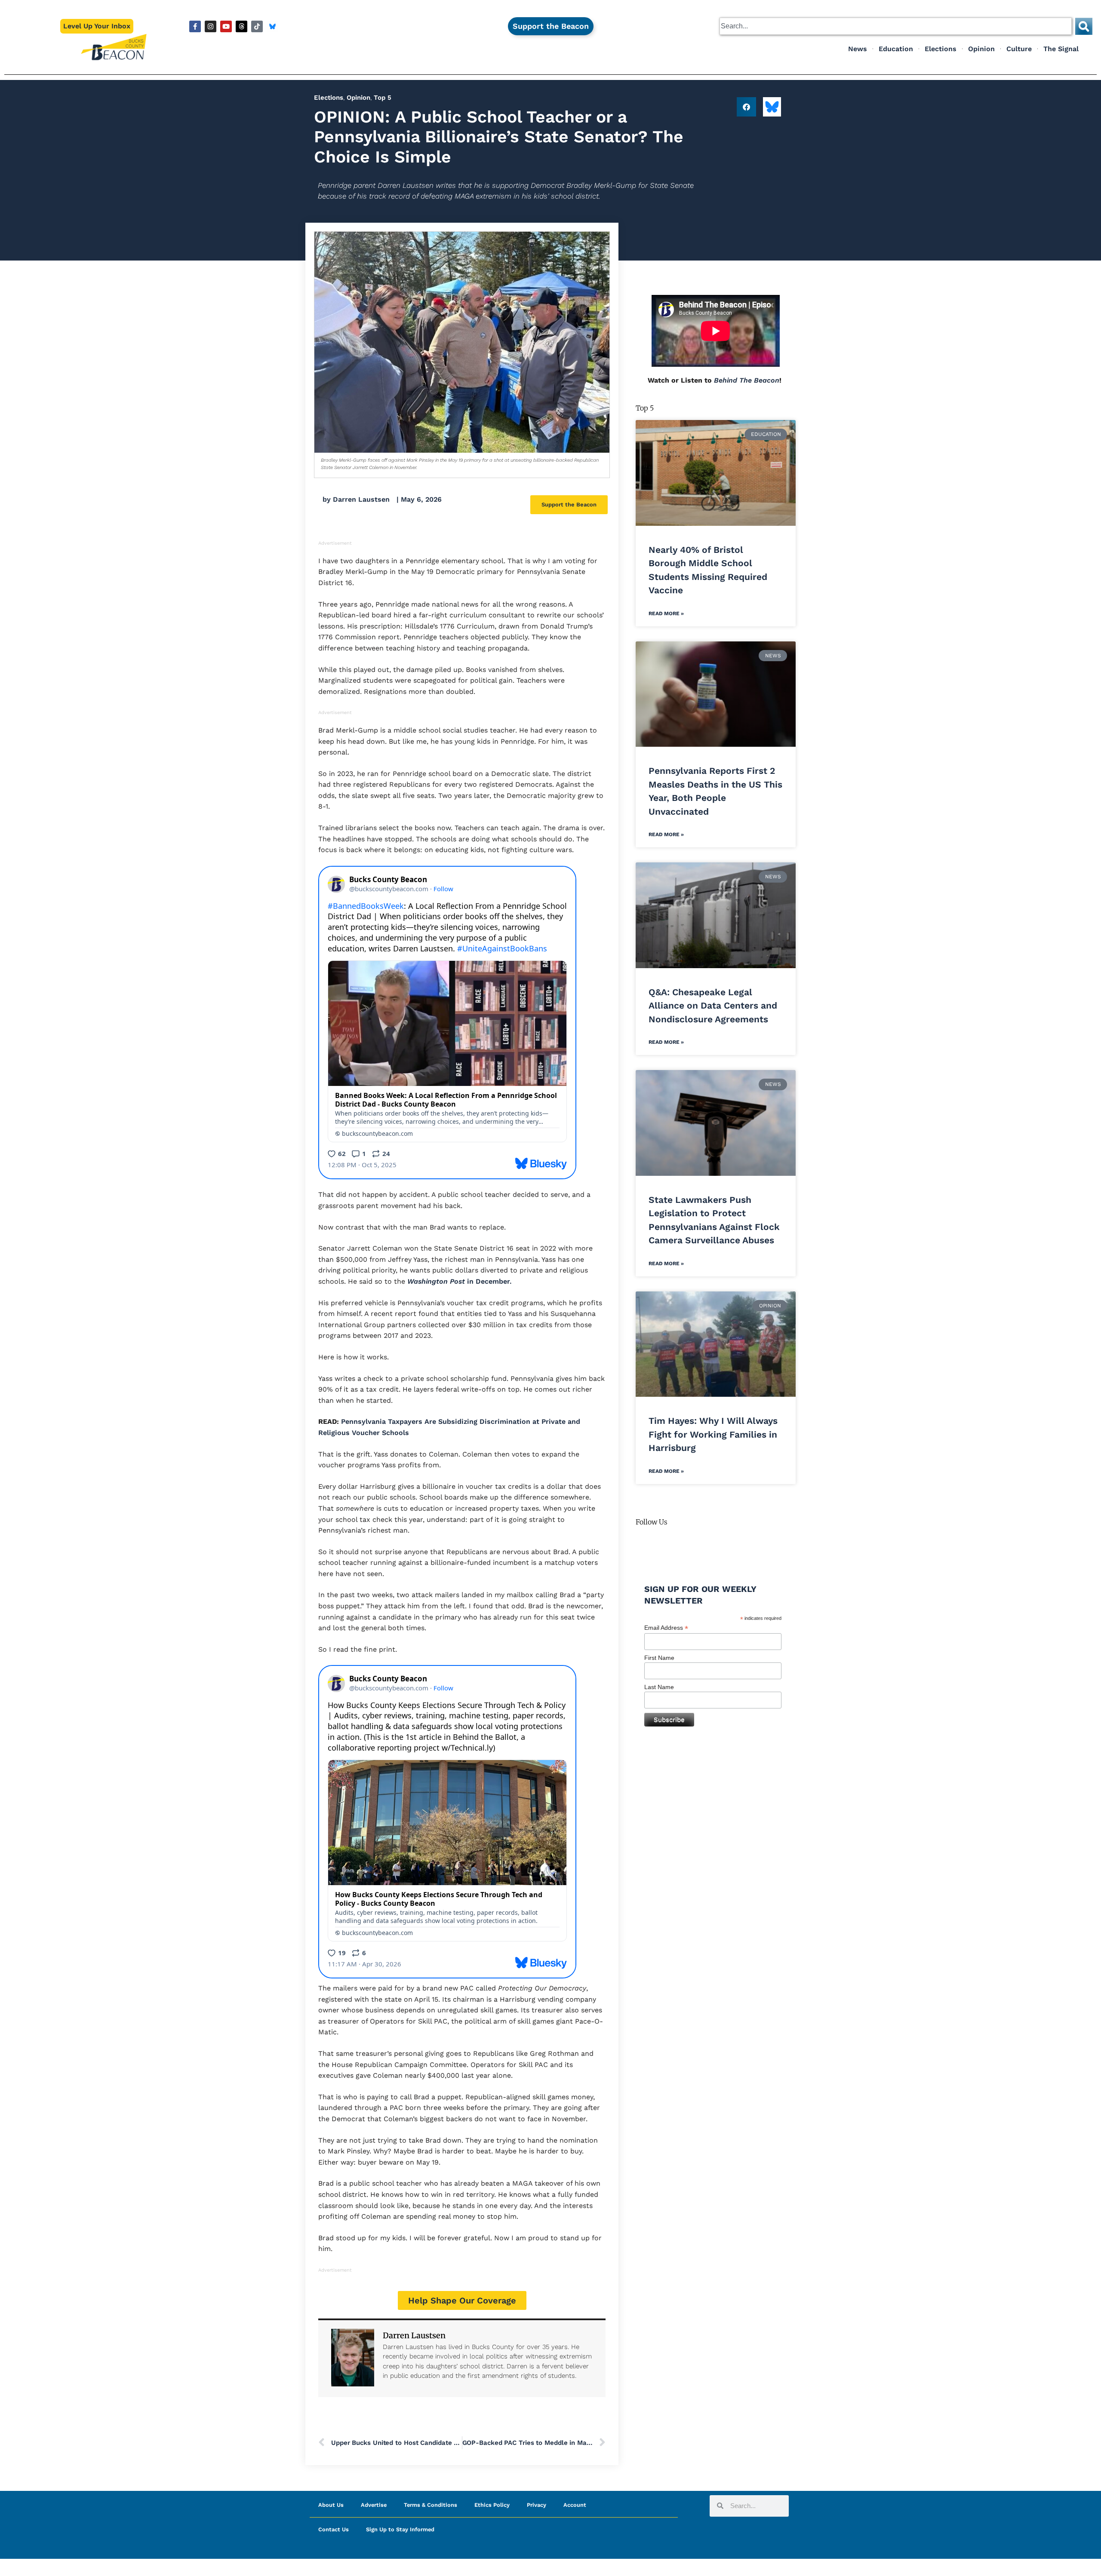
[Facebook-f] (195, 26)
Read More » (666, 613)
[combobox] (896, 26)
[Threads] (241, 26)
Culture (1019, 49)
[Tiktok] (257, 26)
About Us (331, 2505)
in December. (460, 1281)
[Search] (1084, 26)
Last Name (659, 1687)
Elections (941, 49)
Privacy (537, 2505)
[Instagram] (211, 26)
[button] (746, 107)
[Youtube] (226, 26)
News (858, 49)
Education (896, 49)
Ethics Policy (492, 2505)
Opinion (981, 49)
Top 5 (383, 98)
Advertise (374, 2505)
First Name (659, 1658)
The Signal (1061, 49)
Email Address (666, 1628)
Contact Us (334, 2529)
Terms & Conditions (431, 2505)
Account (575, 2505)
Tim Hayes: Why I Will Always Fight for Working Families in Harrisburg (713, 1434)
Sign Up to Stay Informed (400, 2529)
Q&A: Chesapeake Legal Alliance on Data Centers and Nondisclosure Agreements (713, 1006)
